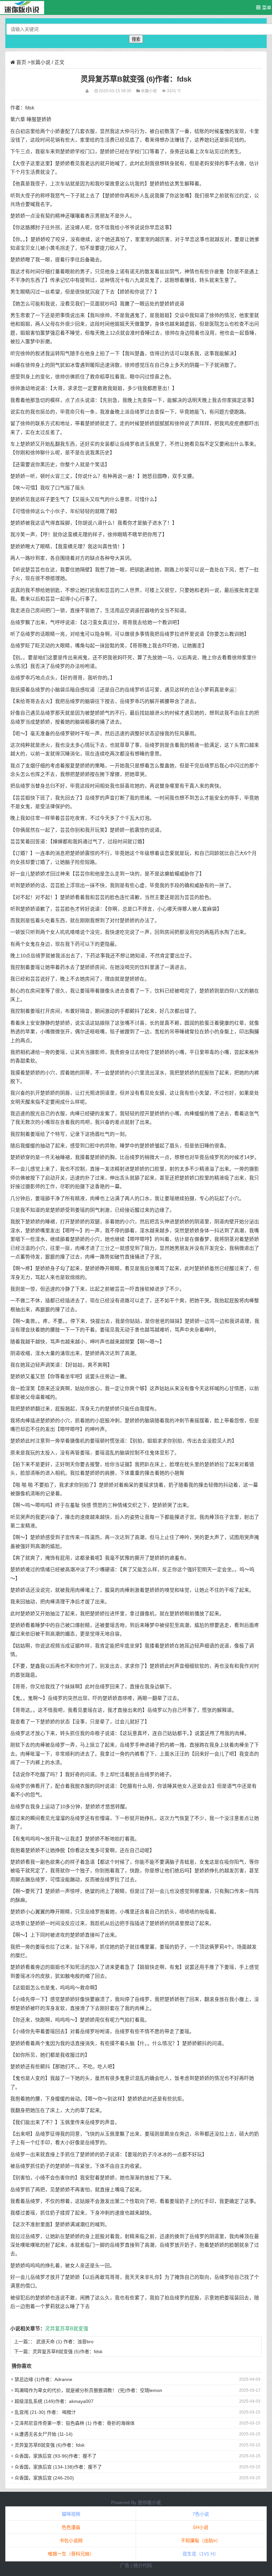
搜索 (136, 39)
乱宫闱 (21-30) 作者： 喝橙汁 (45, 2412)
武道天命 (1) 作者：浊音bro (65, 2342)
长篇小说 (40, 62)
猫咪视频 (71, 2514)
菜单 (266, 8)
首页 (21, 62)
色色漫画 (71, 2527)
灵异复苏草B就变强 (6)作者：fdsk (50, 2445)
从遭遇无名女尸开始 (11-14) (44, 2434)
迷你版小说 (149, 2502)
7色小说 (201, 2514)
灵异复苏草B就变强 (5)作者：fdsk (68, 2351)
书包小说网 (71, 2541)
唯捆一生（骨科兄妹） (71, 2554)
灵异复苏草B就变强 (67, 2329)
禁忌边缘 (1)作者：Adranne (43, 2379)
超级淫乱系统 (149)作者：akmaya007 (54, 2401)
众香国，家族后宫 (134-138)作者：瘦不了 (58, 2467)
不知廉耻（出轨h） (201, 2541)
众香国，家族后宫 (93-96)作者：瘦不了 (56, 2456)
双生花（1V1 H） (201, 2554)
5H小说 (201, 2527)
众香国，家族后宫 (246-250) (44, 2478)
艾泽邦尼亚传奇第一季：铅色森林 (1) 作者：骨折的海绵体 (75, 2423)
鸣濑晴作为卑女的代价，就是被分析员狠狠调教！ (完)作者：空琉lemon (88, 2390)
